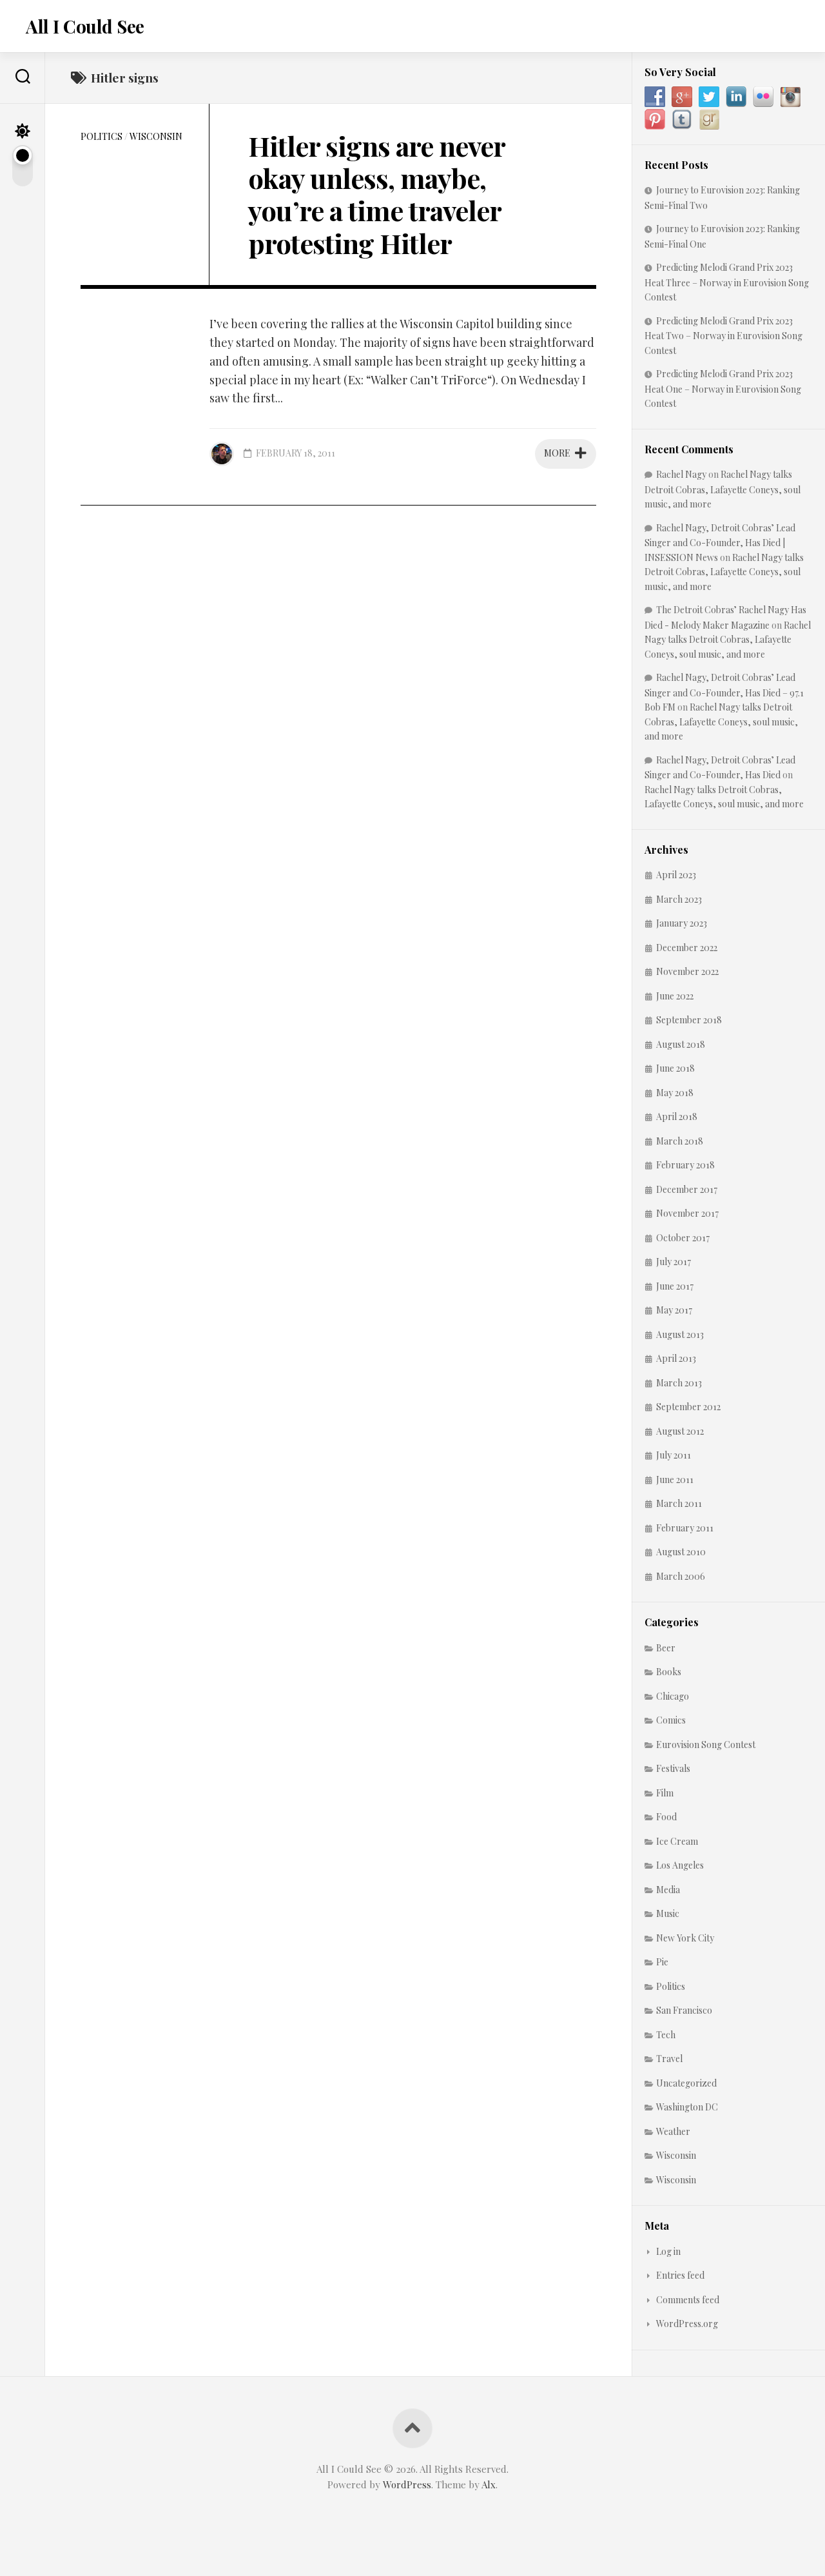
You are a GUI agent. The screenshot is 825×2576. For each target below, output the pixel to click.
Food (666, 1817)
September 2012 (688, 1407)
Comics (671, 1720)
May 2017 (674, 1310)
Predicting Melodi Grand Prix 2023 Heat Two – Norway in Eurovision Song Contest (723, 336)
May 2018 (675, 1093)
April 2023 (676, 875)
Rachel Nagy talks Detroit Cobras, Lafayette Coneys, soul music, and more (723, 489)
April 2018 (677, 1116)
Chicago (673, 1696)
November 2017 (687, 1213)
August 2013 (680, 1334)
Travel (669, 2059)
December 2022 (687, 948)
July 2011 (674, 1455)
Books (669, 1672)
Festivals (673, 1768)
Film (665, 1793)
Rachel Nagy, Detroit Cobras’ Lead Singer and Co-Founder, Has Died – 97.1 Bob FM (724, 692)
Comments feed (688, 2300)
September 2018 (689, 1020)
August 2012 (680, 1431)
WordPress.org (687, 2324)
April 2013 (676, 1358)
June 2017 (675, 1286)
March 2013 (679, 1383)
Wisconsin (156, 136)
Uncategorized (686, 2083)
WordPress (407, 2484)
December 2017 (687, 1189)
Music (668, 1913)
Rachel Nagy (681, 474)
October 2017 (683, 1238)
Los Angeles (680, 1865)
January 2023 (682, 923)
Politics (102, 136)
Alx (489, 2484)
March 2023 (679, 899)
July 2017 (674, 1262)
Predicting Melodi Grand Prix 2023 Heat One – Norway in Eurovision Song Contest (723, 388)
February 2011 (685, 1528)
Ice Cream (677, 1841)
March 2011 (679, 1503)
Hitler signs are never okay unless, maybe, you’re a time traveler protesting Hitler (376, 194)
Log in (668, 2251)
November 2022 (687, 971)
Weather (673, 2131)
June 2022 (675, 996)
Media (668, 1890)
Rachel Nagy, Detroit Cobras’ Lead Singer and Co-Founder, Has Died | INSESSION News (720, 543)
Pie (662, 1962)
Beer (666, 1648)
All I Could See (85, 26)
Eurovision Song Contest (706, 1745)
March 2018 (680, 1141)
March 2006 (681, 1576)
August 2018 (681, 1044)
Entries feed (680, 2275)
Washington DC (687, 2107)
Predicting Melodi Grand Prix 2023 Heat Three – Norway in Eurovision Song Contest (727, 282)
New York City (685, 1938)
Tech (666, 2035)
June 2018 (675, 1068)
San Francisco (684, 2010)
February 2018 (685, 1165)
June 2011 (675, 1480)
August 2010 (681, 1552)
